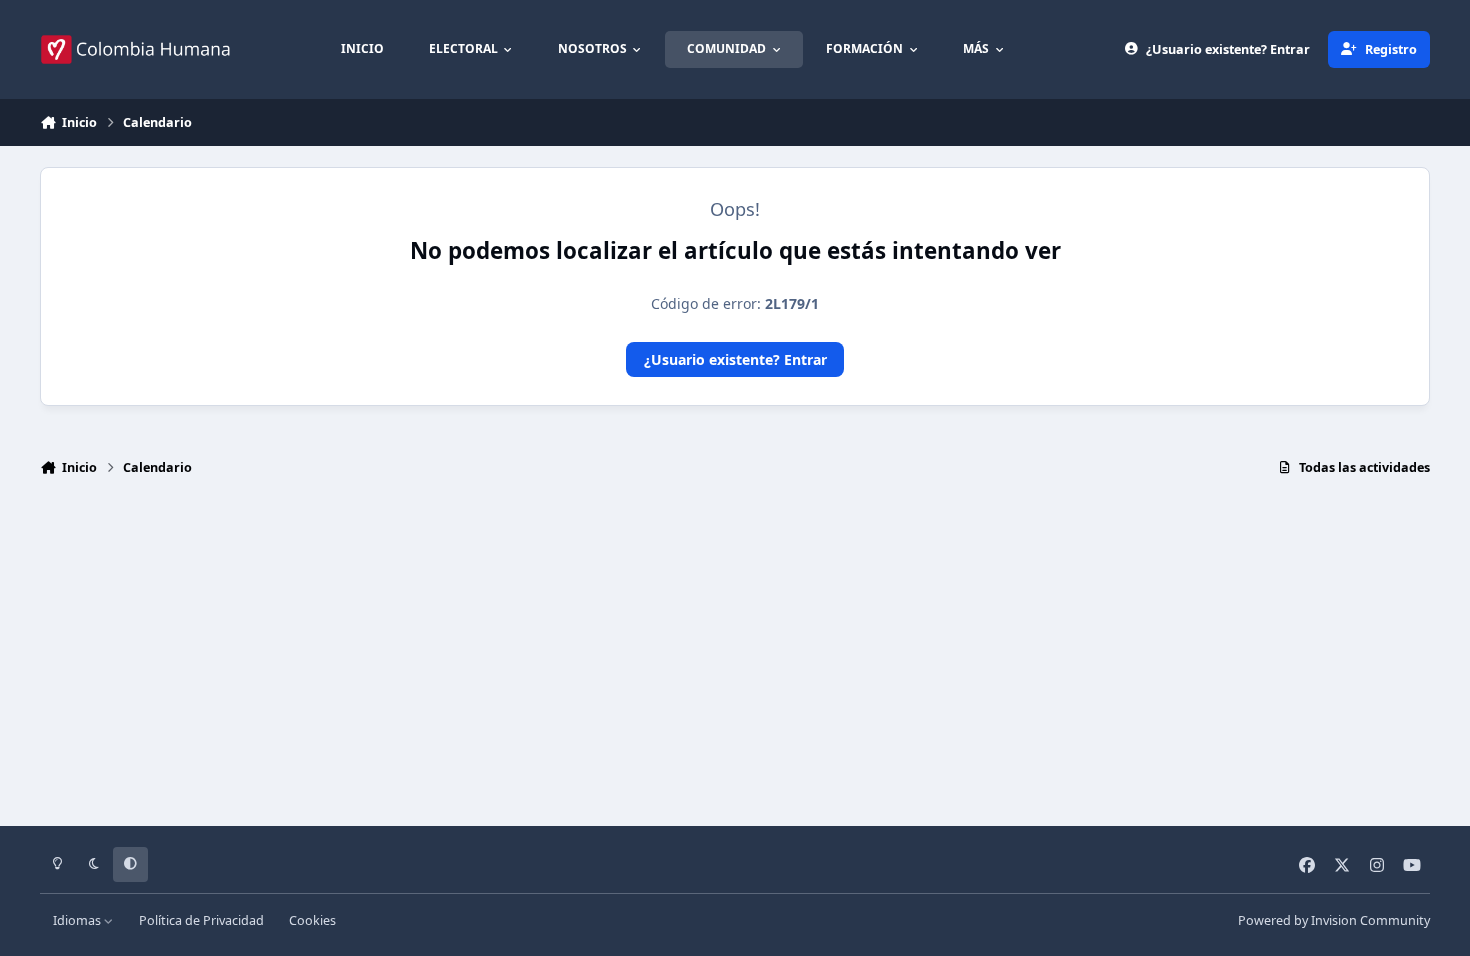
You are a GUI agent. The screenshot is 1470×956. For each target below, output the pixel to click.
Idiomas (78, 920)
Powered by (1334, 920)
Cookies (312, 920)
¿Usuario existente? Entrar (735, 359)
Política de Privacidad (201, 920)
